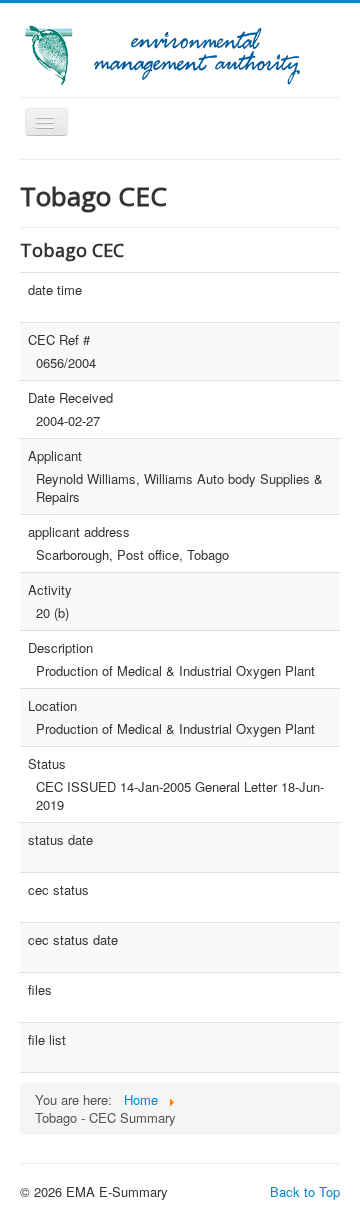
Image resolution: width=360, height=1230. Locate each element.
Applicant (55, 456)
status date (60, 840)
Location (52, 706)
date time (55, 290)
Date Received (70, 398)
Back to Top (305, 1191)
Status (47, 764)
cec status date (73, 940)
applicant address (79, 532)
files (40, 990)
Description (60, 648)
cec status (58, 890)
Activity (50, 590)
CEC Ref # (59, 340)
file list (47, 1040)
